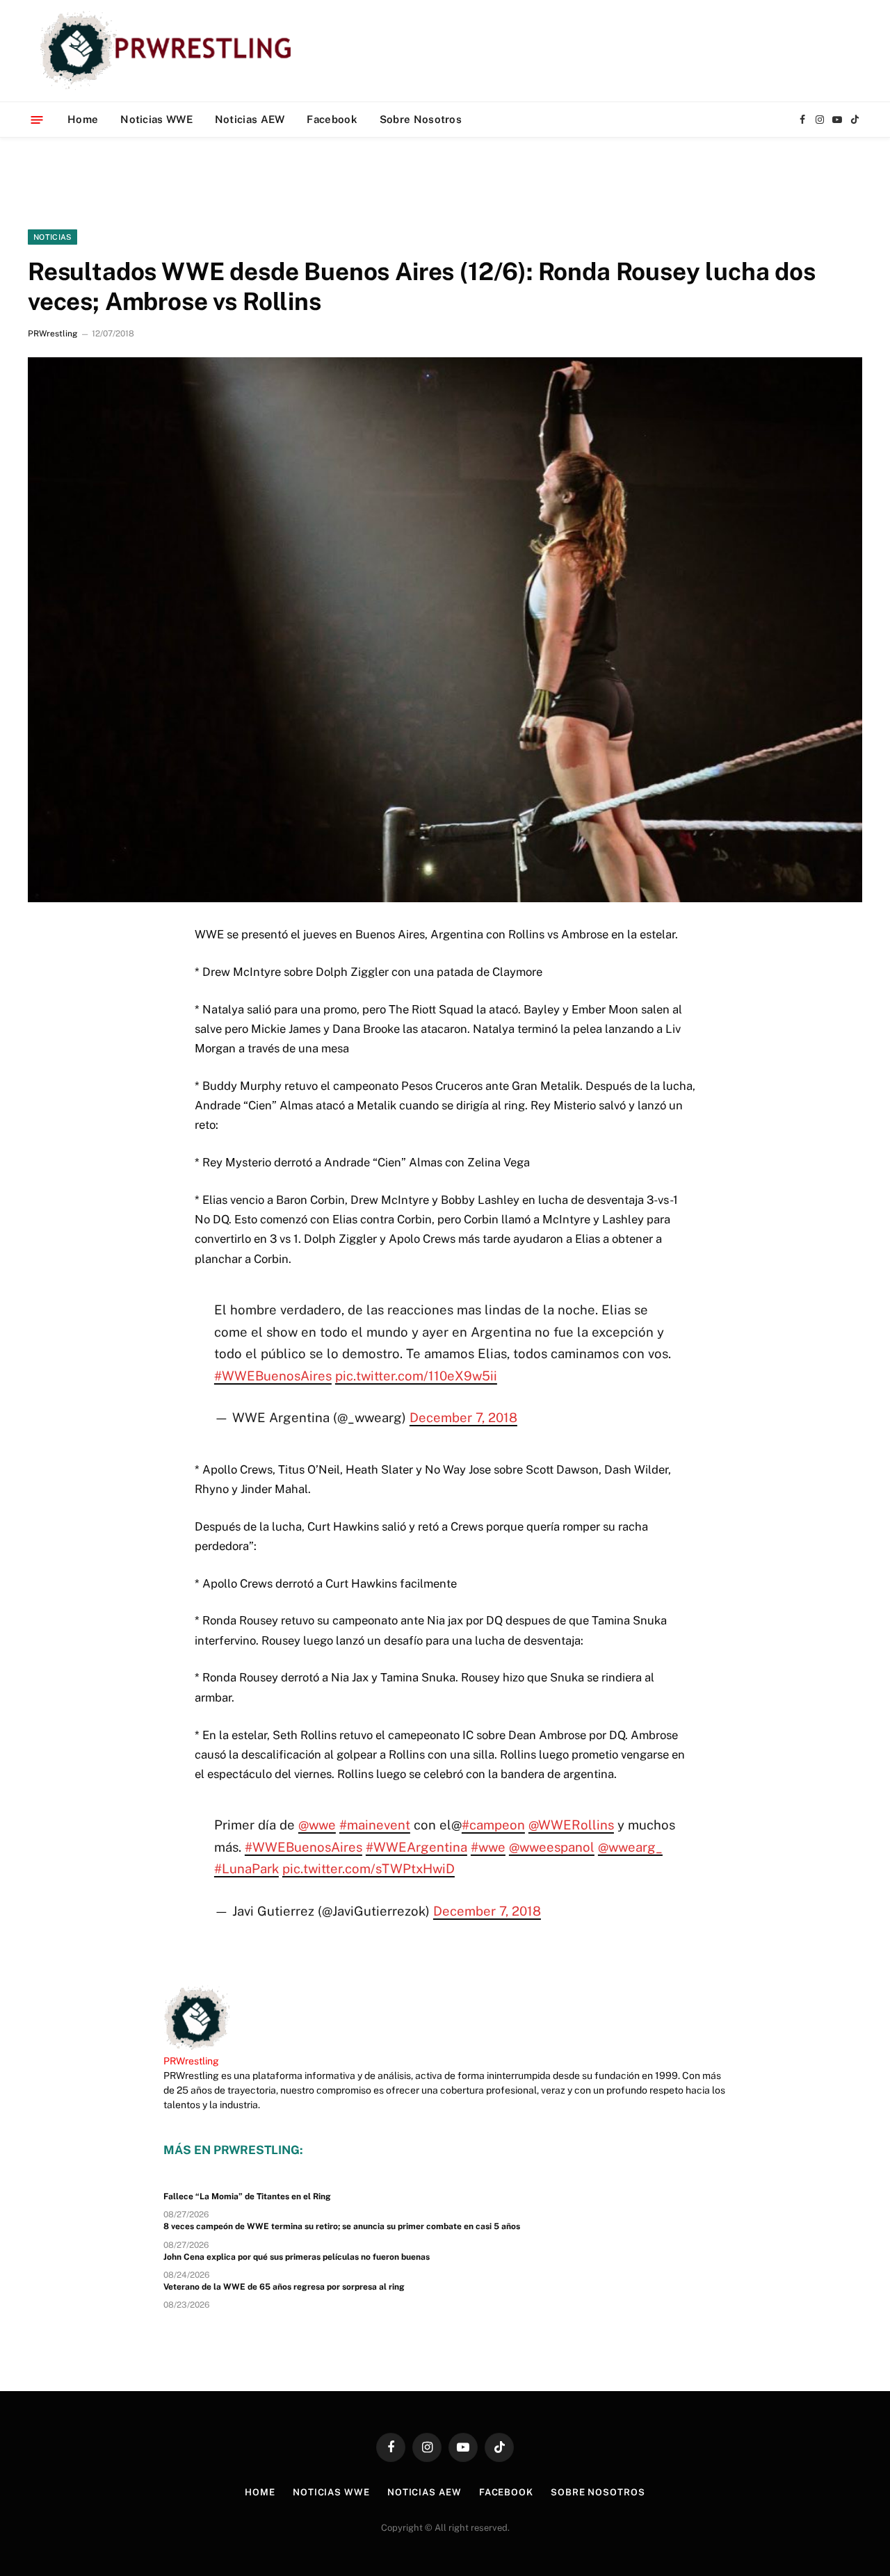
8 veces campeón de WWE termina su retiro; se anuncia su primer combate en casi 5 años (342, 2226)
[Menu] (37, 119)
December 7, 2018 (463, 1417)
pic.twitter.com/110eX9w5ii (416, 1376)
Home (83, 119)
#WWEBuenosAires (273, 1376)
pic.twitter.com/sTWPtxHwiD (369, 1868)
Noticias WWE (156, 119)
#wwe (488, 1847)
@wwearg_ (630, 1847)
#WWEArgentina (416, 1847)
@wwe (317, 1825)
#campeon (493, 1825)
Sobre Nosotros (421, 119)
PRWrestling (52, 334)
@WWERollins (571, 1825)
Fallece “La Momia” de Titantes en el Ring (247, 2196)
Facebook (332, 119)
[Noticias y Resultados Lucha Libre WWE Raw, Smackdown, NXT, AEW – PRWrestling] (169, 51)
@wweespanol (552, 1847)
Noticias (52, 237)
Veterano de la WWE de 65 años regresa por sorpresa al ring (284, 2287)
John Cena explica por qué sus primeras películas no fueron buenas (297, 2257)
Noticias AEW (250, 119)
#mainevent (375, 1825)
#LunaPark (246, 1868)
